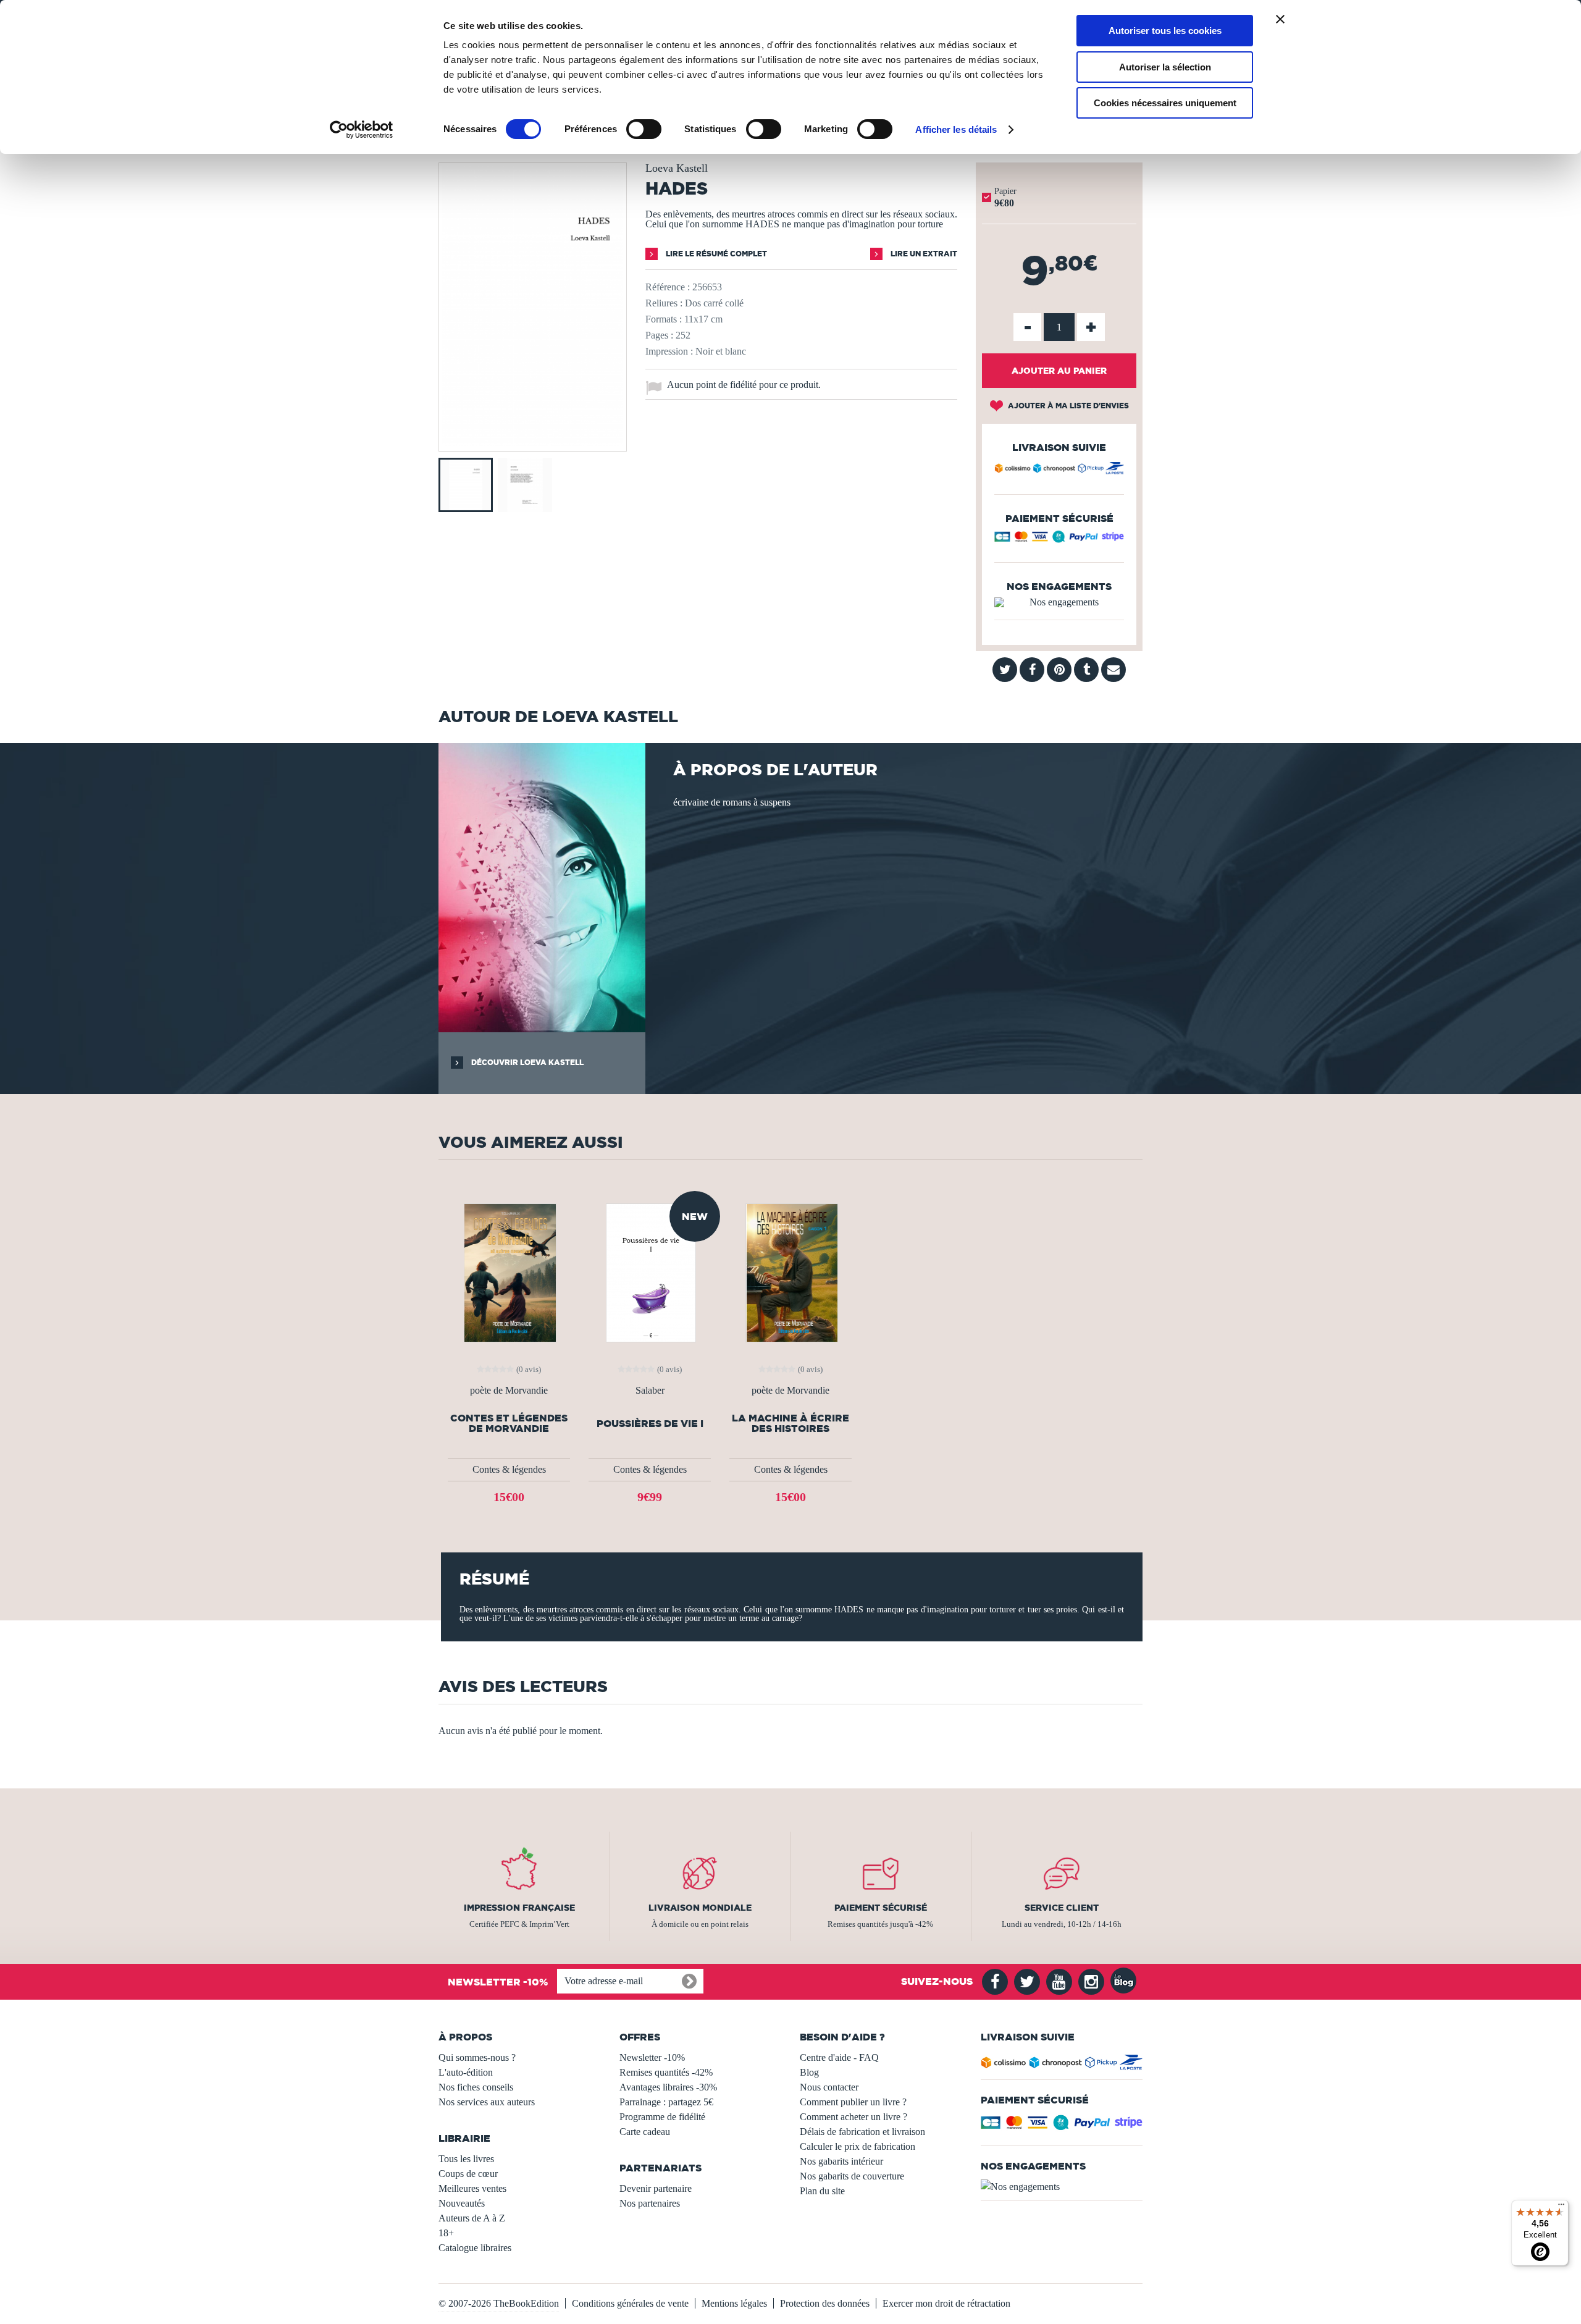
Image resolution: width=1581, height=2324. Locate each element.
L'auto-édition (466, 2072)
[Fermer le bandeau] (1280, 19)
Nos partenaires (650, 2203)
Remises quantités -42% (666, 2072)
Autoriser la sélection (1165, 67)
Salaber (650, 1391)
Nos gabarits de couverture (852, 2176)
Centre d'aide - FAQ (839, 2057)
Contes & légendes (509, 1469)
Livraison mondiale (700, 1908)
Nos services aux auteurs (487, 2102)
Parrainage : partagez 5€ (666, 2102)
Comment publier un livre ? (853, 2102)
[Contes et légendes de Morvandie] (509, 1272)
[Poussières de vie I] (650, 1272)
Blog (809, 2072)
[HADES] (533, 443)
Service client (1062, 1908)
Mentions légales (734, 2303)
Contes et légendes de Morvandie (509, 1423)
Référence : (668, 287)
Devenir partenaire (656, 2188)
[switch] (644, 129)
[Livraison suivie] (1059, 470)
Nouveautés (462, 2203)
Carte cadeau (645, 2132)
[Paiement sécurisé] (1059, 540)
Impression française (519, 1908)
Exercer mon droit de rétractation (946, 2303)
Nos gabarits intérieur (841, 2161)
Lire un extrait (923, 254)
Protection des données (825, 2303)
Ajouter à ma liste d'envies (1067, 406)
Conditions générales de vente (630, 2303)
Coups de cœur (468, 2174)
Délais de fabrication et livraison (862, 2132)
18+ (446, 2233)
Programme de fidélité (662, 2117)
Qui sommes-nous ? (477, 2057)
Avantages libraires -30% (668, 2087)
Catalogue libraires (475, 2248)
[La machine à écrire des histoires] (791, 1272)
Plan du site (822, 2191)
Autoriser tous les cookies (1165, 31)
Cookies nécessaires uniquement (1165, 103)
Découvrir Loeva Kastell (526, 1062)
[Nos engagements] (1059, 602)
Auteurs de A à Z (472, 2218)
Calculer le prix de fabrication (858, 2146)
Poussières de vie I (650, 1424)
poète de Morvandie (509, 1391)
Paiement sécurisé (881, 1908)
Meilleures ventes (472, 2188)
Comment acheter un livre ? (853, 2117)
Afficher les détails (956, 129)
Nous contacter (829, 2087)
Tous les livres (466, 2159)
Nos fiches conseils (476, 2087)
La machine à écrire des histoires (790, 1423)
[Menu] (1561, 2207)
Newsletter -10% (652, 2057)
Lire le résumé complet (715, 254)
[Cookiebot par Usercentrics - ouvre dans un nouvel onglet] (362, 130)
